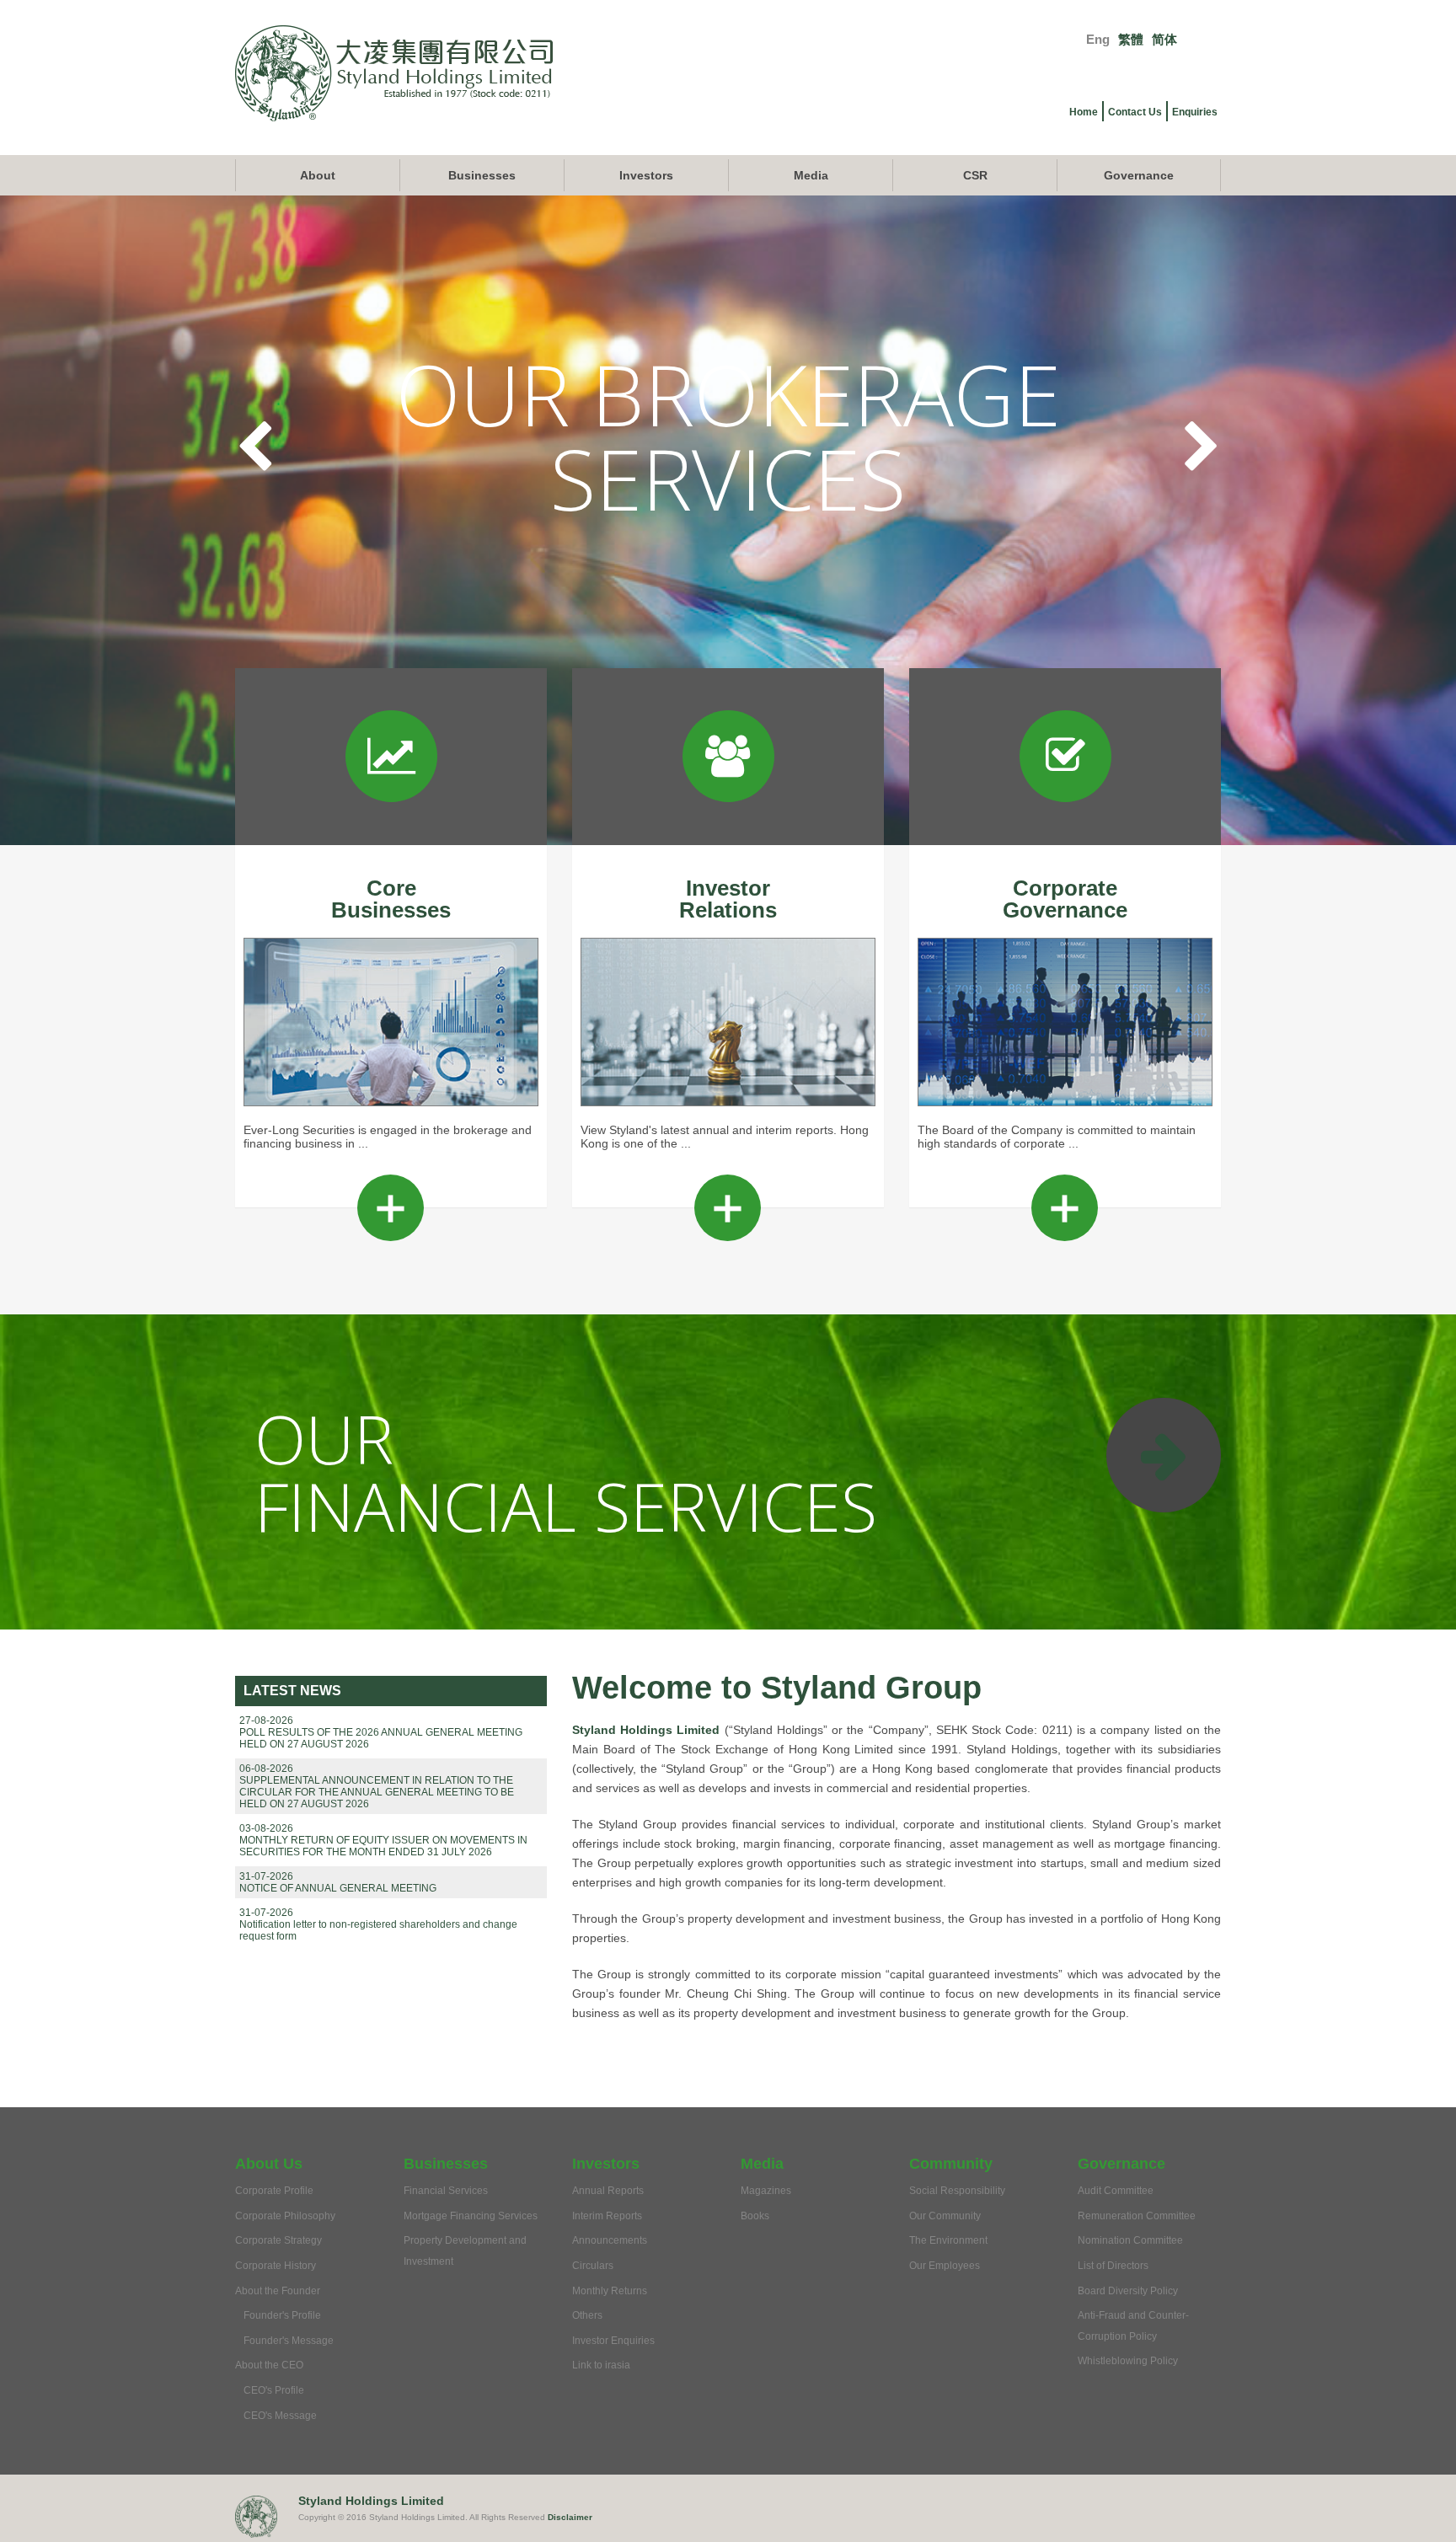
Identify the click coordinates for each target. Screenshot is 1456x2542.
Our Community (945, 2216)
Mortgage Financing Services (471, 2216)
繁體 (1131, 39)
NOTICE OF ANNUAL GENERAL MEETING (338, 1888)
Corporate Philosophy (285, 2216)
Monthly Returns (610, 2291)
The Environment (948, 2240)
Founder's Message (289, 2341)
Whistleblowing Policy (1128, 2361)
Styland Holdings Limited (646, 1730)
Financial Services (446, 2191)
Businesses (482, 175)
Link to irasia (601, 2365)
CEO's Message (280, 2416)
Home (1084, 112)
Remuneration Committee (1137, 2216)
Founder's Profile (282, 2315)
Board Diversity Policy (1128, 2291)
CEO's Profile (274, 2390)
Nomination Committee (1130, 2240)
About (318, 175)
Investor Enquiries (613, 2341)
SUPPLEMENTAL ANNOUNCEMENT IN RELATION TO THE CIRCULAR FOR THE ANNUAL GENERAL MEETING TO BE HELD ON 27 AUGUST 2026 (377, 1792)
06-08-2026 (266, 1769)
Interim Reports (607, 2216)
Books (755, 2216)
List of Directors (1113, 2266)
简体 (1164, 39)
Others (587, 2315)
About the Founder (278, 2291)
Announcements (610, 2240)
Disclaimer (570, 2517)
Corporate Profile (274, 2191)
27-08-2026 (266, 1721)
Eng (1098, 39)
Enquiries (1195, 112)
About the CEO (269, 2365)
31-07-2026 (266, 1876)
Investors (646, 175)
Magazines (766, 2191)
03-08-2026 (266, 1828)
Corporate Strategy (278, 2240)
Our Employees (945, 2266)
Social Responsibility (957, 2191)
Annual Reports (608, 2191)
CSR (975, 175)
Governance (1139, 175)
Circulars (593, 2266)
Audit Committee (1116, 2191)
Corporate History (276, 2266)
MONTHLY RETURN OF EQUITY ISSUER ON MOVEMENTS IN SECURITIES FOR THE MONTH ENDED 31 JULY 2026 (383, 1846)
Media (811, 175)
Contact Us (1135, 112)
